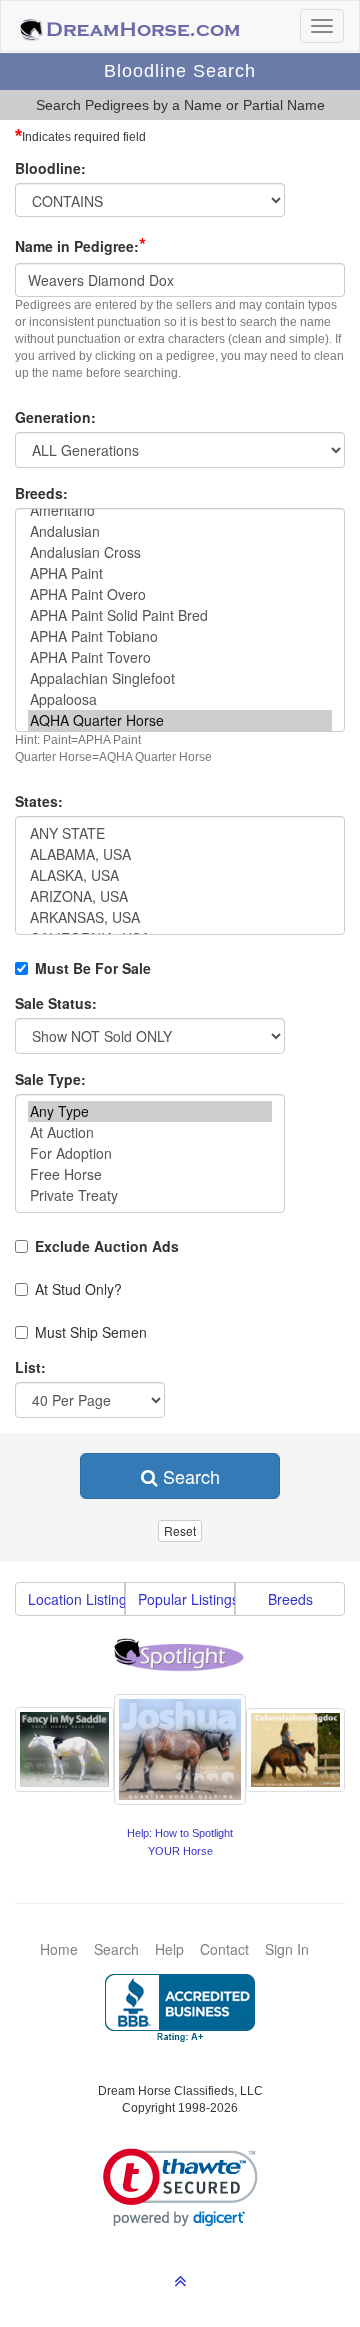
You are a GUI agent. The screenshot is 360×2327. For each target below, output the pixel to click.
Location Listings (76, 1599)
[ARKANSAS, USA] (180, 917)
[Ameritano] (180, 510)
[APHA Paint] (180, 573)
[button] (180, 2187)
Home (59, 1949)
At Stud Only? (78, 1289)
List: (30, 1367)
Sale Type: (50, 1079)
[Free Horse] (150, 1174)
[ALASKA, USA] (180, 875)
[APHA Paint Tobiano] (180, 636)
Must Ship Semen (91, 1332)
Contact (224, 1949)
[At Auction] (150, 1132)
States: (39, 801)
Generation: (55, 417)
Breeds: (41, 493)
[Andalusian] (180, 531)
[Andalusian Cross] (180, 552)
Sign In (287, 1949)
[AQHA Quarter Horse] (180, 720)
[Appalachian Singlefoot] (180, 678)
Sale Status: (56, 1003)
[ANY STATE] (180, 833)
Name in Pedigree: (80, 245)
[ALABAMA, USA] (180, 854)
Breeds (290, 1599)
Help (169, 1949)
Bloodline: (50, 168)
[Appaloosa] (180, 699)
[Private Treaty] (150, 1195)
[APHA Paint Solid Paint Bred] (180, 615)
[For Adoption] (150, 1153)
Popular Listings (186, 1599)
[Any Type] (150, 1111)
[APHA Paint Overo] (180, 594)
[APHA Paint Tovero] (180, 657)
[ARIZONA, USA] (180, 896)
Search (189, 1476)
